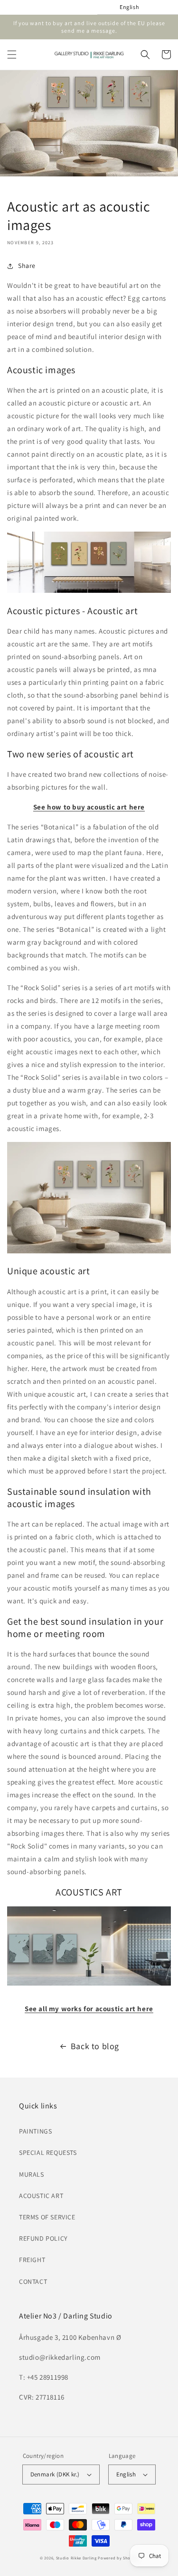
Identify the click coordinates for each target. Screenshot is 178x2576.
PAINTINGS (35, 2131)
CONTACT (33, 2282)
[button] (12, 55)
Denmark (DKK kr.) (55, 2474)
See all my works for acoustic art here (89, 2009)
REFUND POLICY (43, 2238)
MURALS (32, 2174)
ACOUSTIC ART (41, 2196)
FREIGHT (32, 2260)
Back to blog (95, 2046)
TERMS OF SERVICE (47, 2217)
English (126, 2474)
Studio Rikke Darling (76, 2558)
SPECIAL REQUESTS (48, 2153)
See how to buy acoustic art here (89, 807)
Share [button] (27, 266)
